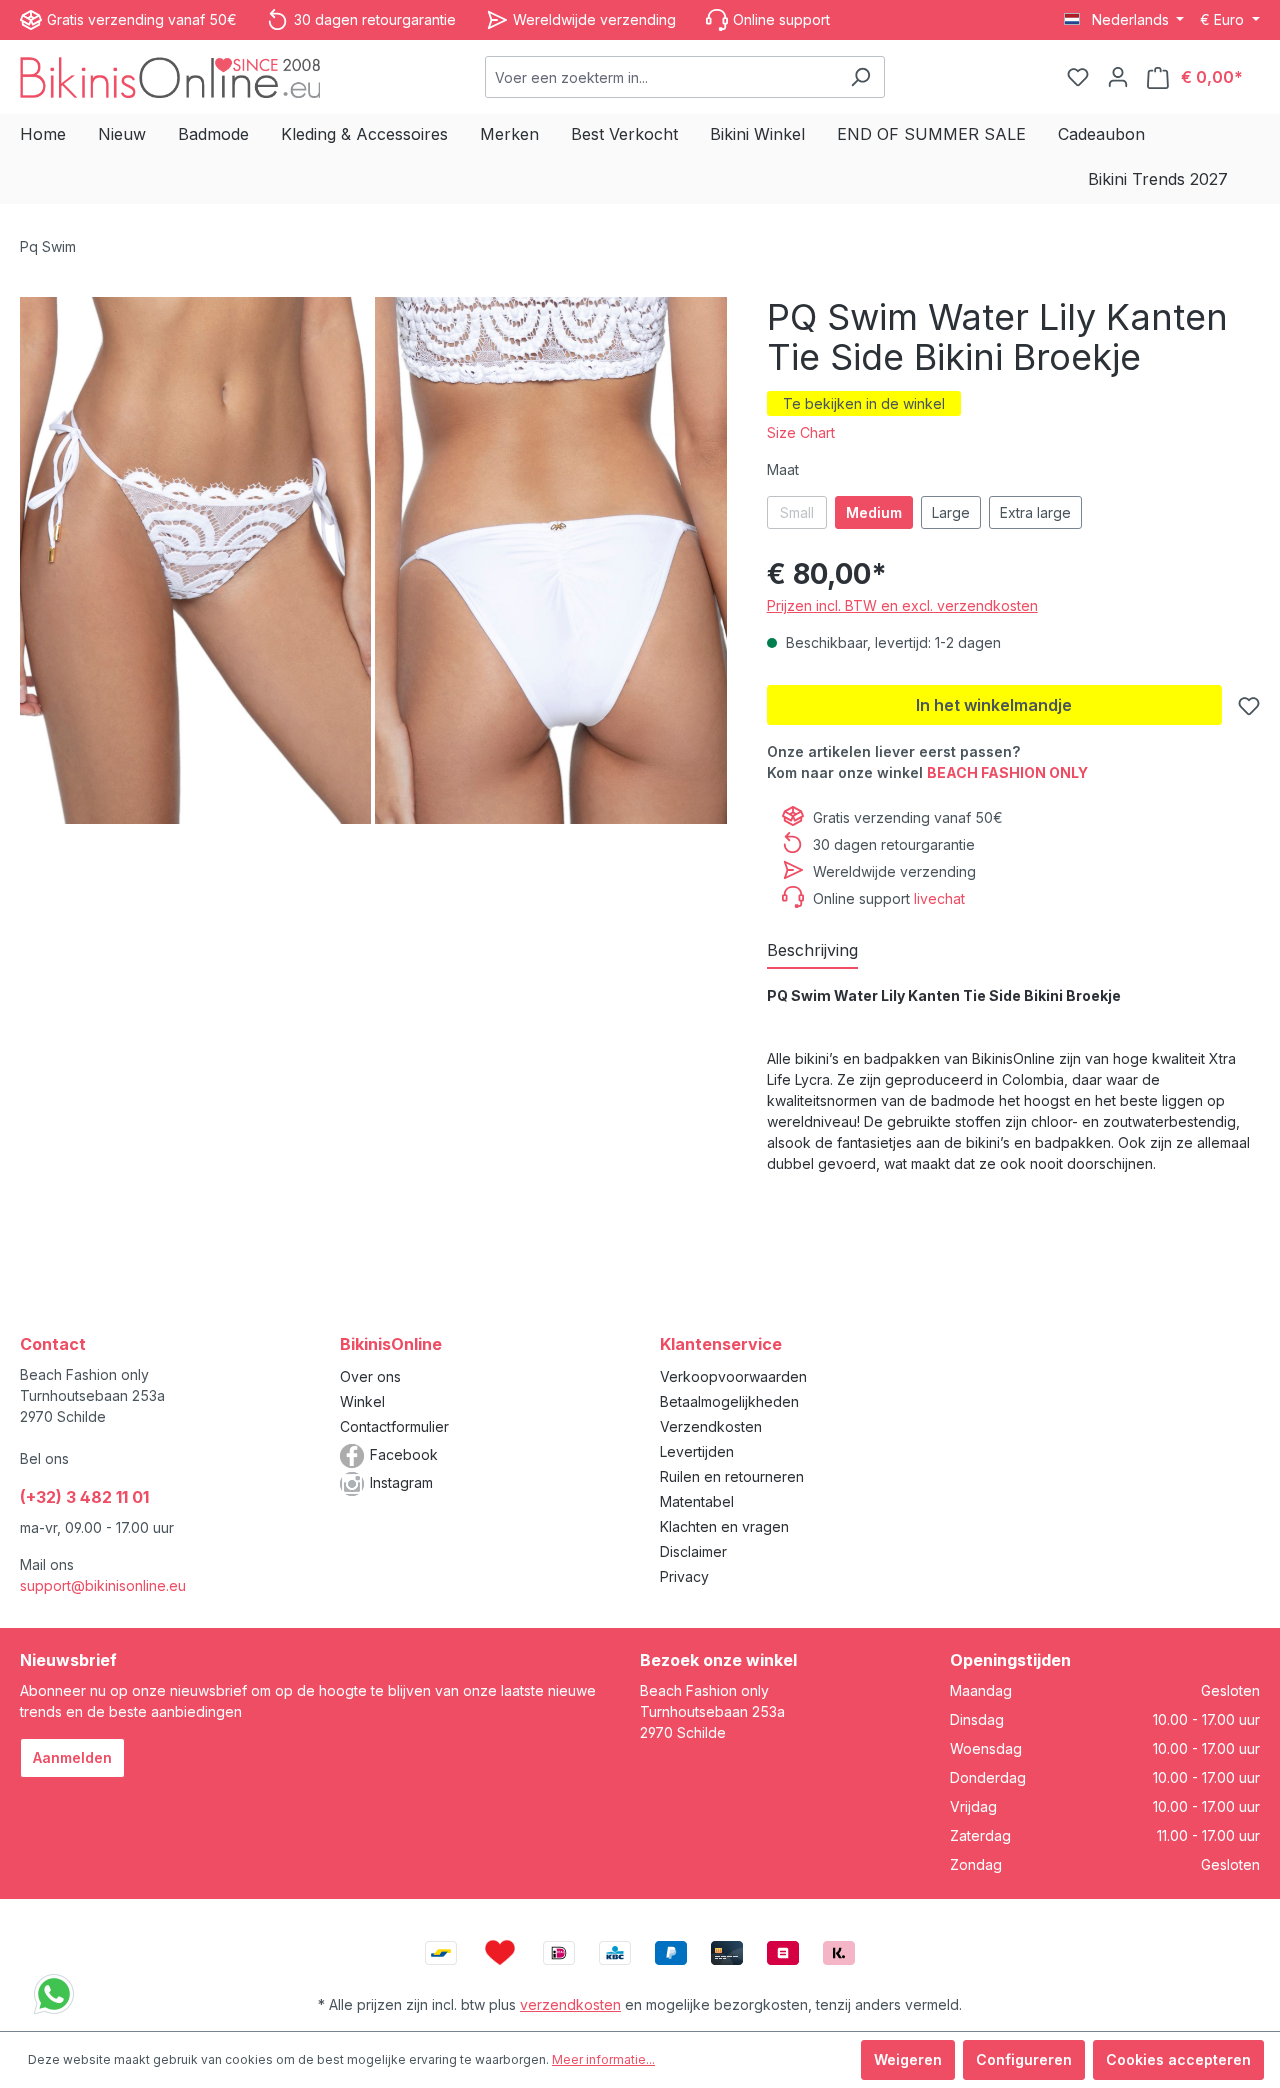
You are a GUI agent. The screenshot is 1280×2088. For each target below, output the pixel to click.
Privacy (684, 1576)
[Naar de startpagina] (170, 76)
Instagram (401, 1482)
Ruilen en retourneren (732, 1476)
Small (797, 512)
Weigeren (908, 2059)
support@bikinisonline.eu (103, 1585)
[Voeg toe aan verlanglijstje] (1249, 706)
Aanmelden (72, 1757)
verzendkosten (570, 2004)
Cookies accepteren (1178, 2059)
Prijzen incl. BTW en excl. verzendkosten (902, 605)
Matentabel (697, 1501)
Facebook (404, 1454)
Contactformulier (394, 1426)
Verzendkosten (711, 1426)
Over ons (370, 1376)
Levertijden (697, 1451)
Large (951, 512)
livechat (939, 898)
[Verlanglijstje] (1078, 77)
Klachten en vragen (724, 1526)
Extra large (1035, 512)
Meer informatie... (603, 2059)
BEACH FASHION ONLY (1007, 772)
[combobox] (661, 77)
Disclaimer (693, 1551)
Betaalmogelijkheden (729, 1401)
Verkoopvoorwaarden (733, 1376)
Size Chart (801, 432)
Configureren (1024, 2059)
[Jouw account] (1118, 77)
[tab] (812, 951)
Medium (874, 512)
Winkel (362, 1401)
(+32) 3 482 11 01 (84, 1497)
